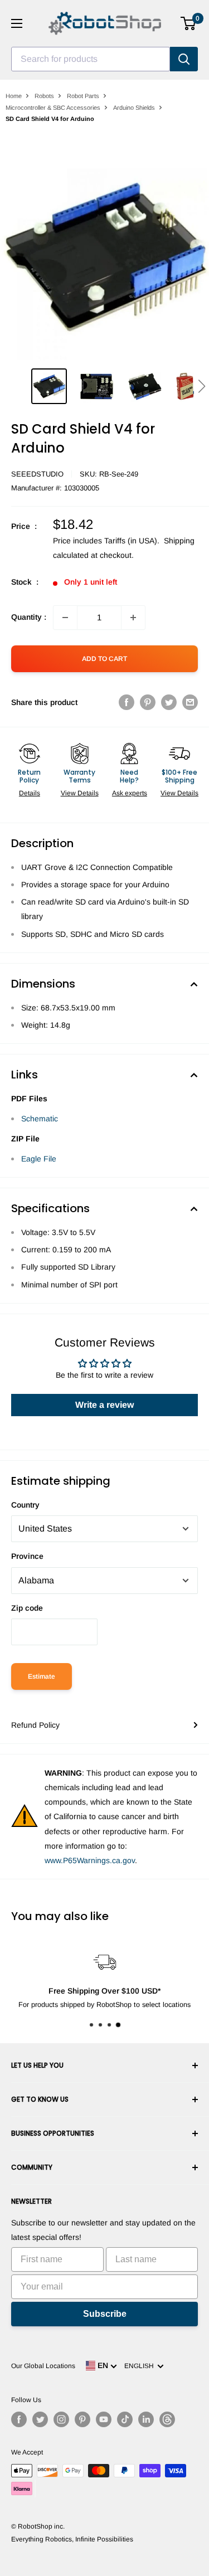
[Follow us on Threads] (167, 2419)
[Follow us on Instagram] (61, 2419)
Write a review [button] (104, 1405)
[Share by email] (190, 702)
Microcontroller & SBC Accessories (53, 108)
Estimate (42, 1676)
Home (14, 96)
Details (30, 793)
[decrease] (65, 618)
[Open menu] (17, 23)
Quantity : (29, 617)
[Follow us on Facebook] (19, 2419)
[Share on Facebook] (127, 702)
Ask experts (130, 793)
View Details (80, 793)
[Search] (184, 59)
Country (25, 1505)
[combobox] (91, 59)
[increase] (133, 618)
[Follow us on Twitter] (40, 2419)
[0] (189, 23)
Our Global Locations (43, 2366)
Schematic (40, 1119)
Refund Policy (35, 1725)
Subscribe (105, 2314)
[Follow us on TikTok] (125, 2419)
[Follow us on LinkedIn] (146, 2419)
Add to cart (104, 659)
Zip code (27, 1608)
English (141, 2366)
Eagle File (39, 1159)
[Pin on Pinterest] (148, 702)
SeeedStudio (37, 474)
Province (27, 1556)
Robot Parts (83, 96)
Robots (44, 96)
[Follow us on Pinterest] (82, 2419)
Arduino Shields (134, 108)
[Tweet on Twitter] (169, 702)
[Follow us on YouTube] (104, 2419)
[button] (201, 386)
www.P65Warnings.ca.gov (90, 1860)
